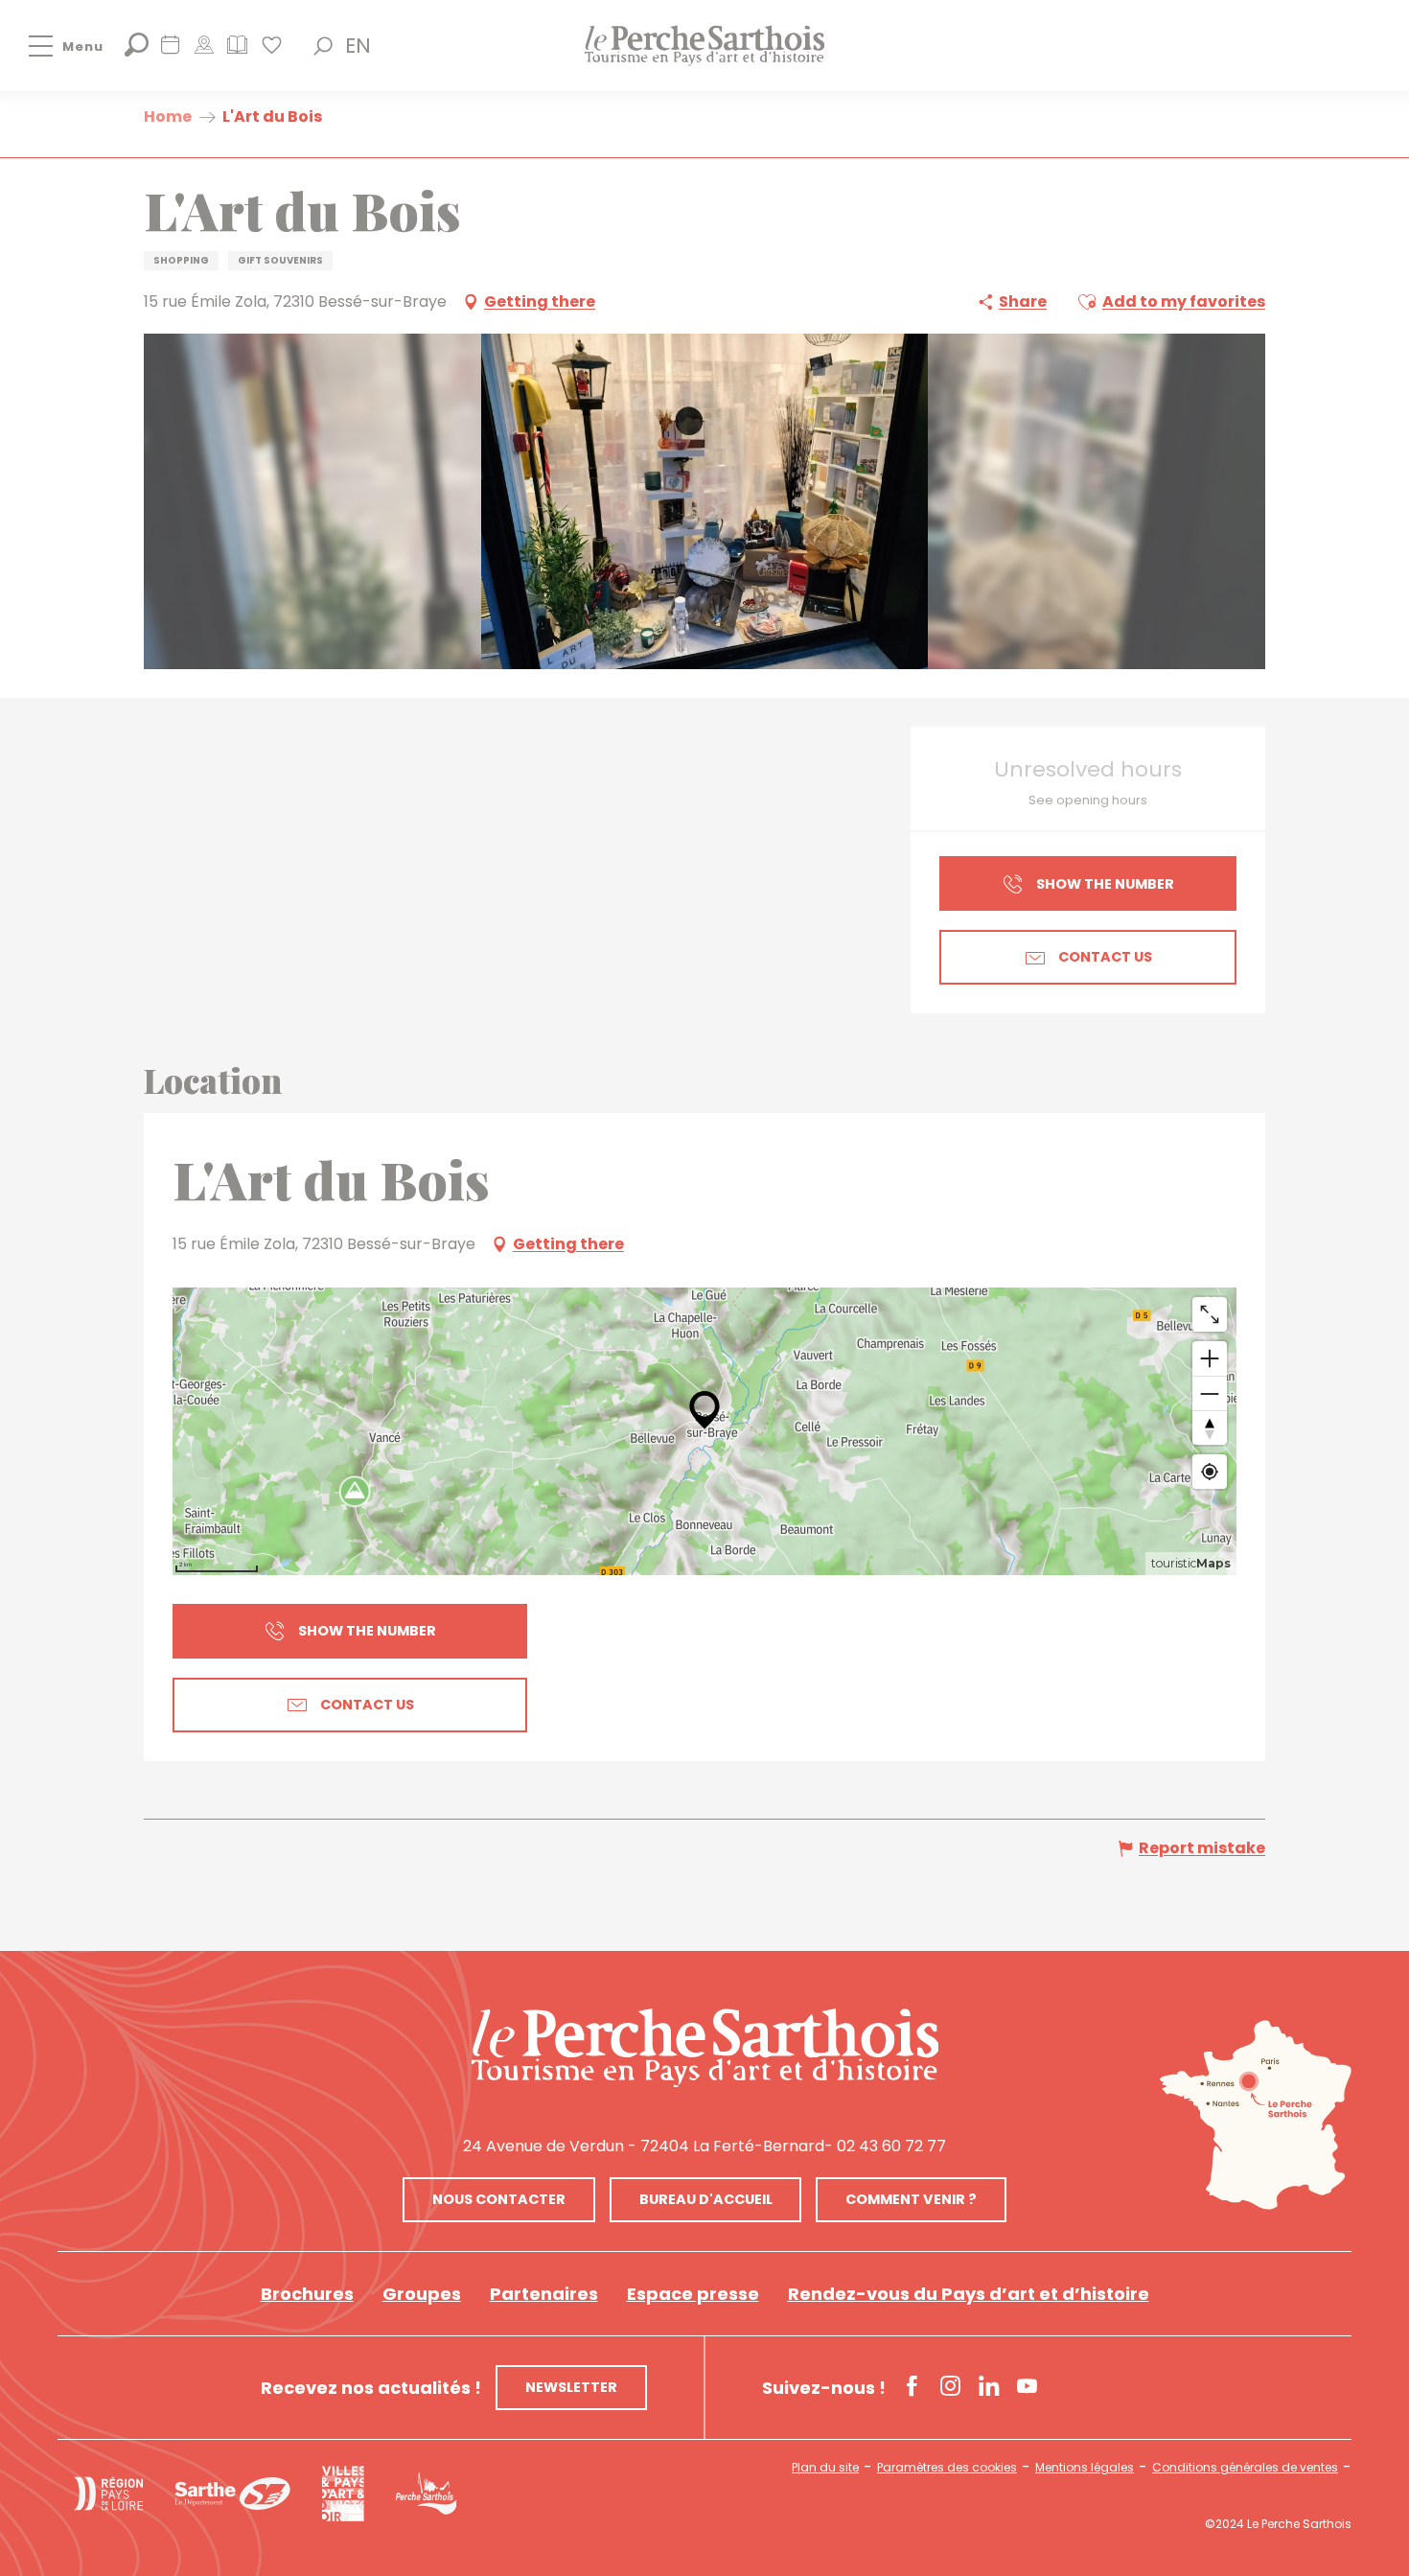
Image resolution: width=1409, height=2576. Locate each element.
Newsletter (571, 2387)
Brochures (307, 2294)
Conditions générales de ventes (1245, 2468)
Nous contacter (499, 2199)
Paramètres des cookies (947, 2468)
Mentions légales (1085, 2468)
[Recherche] (137, 51)
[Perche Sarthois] (705, 2048)
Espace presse (693, 2294)
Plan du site (825, 2468)
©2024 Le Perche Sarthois (1278, 2524)
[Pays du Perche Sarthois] (704, 46)
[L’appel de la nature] (204, 51)
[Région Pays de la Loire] (108, 2494)
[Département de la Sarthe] (232, 2493)
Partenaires (544, 2294)
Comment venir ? (911, 2199)
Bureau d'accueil (706, 2199)
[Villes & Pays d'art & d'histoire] (343, 2494)
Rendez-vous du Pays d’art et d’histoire (969, 2294)
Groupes (422, 2294)
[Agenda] (170, 51)
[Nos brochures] (237, 51)
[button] (323, 46)
